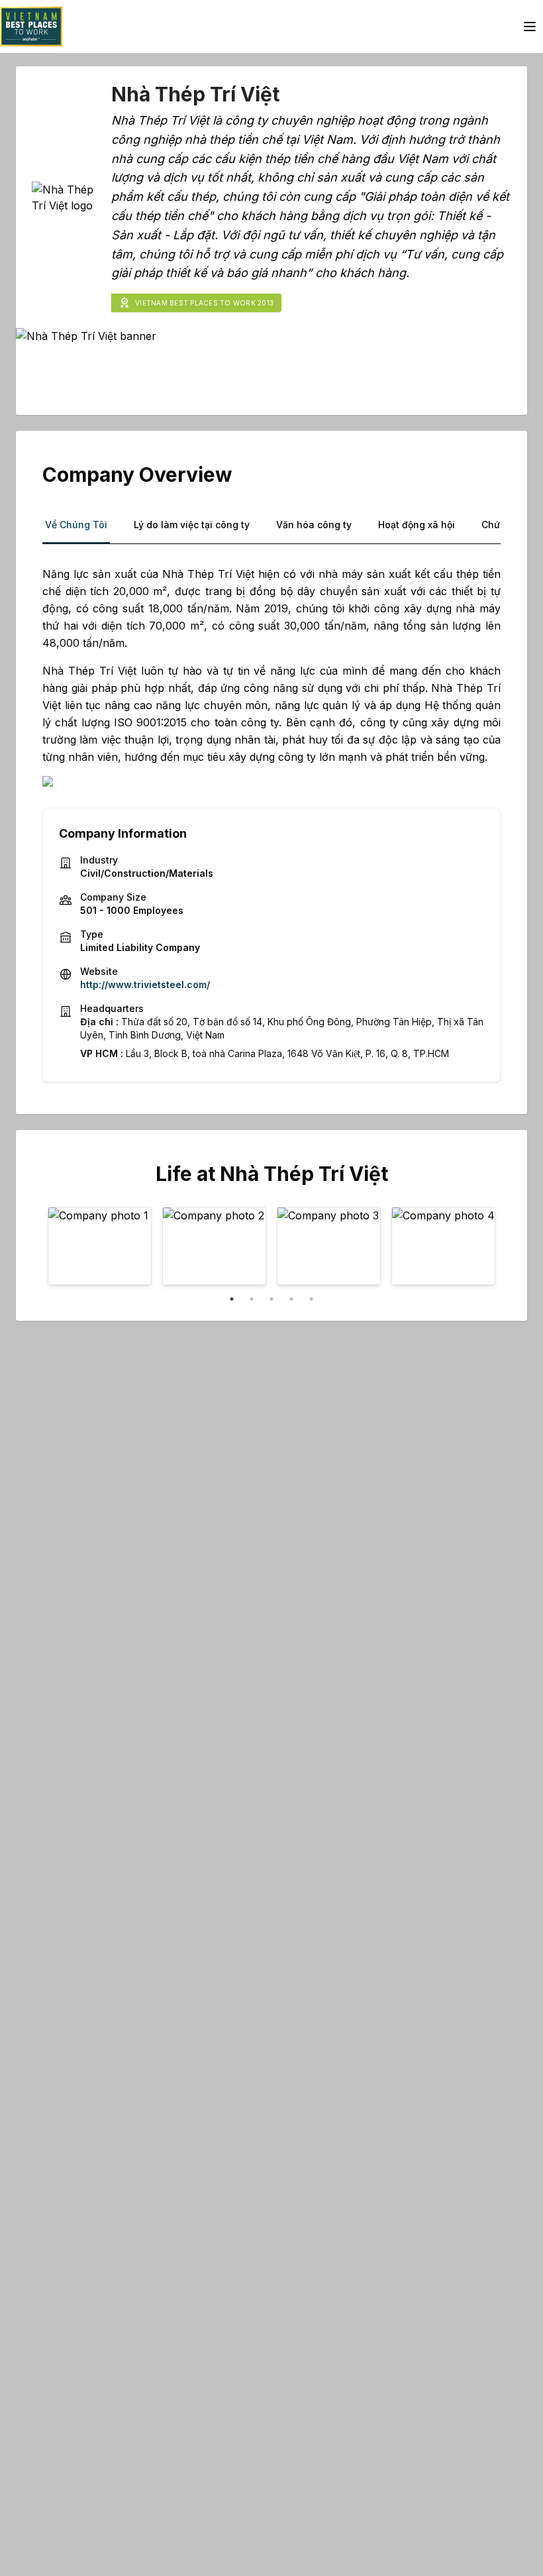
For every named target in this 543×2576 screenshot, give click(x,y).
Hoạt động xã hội (417, 525)
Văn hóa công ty (314, 525)
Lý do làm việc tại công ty (192, 525)
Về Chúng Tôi (76, 525)
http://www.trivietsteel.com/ (145, 984)
